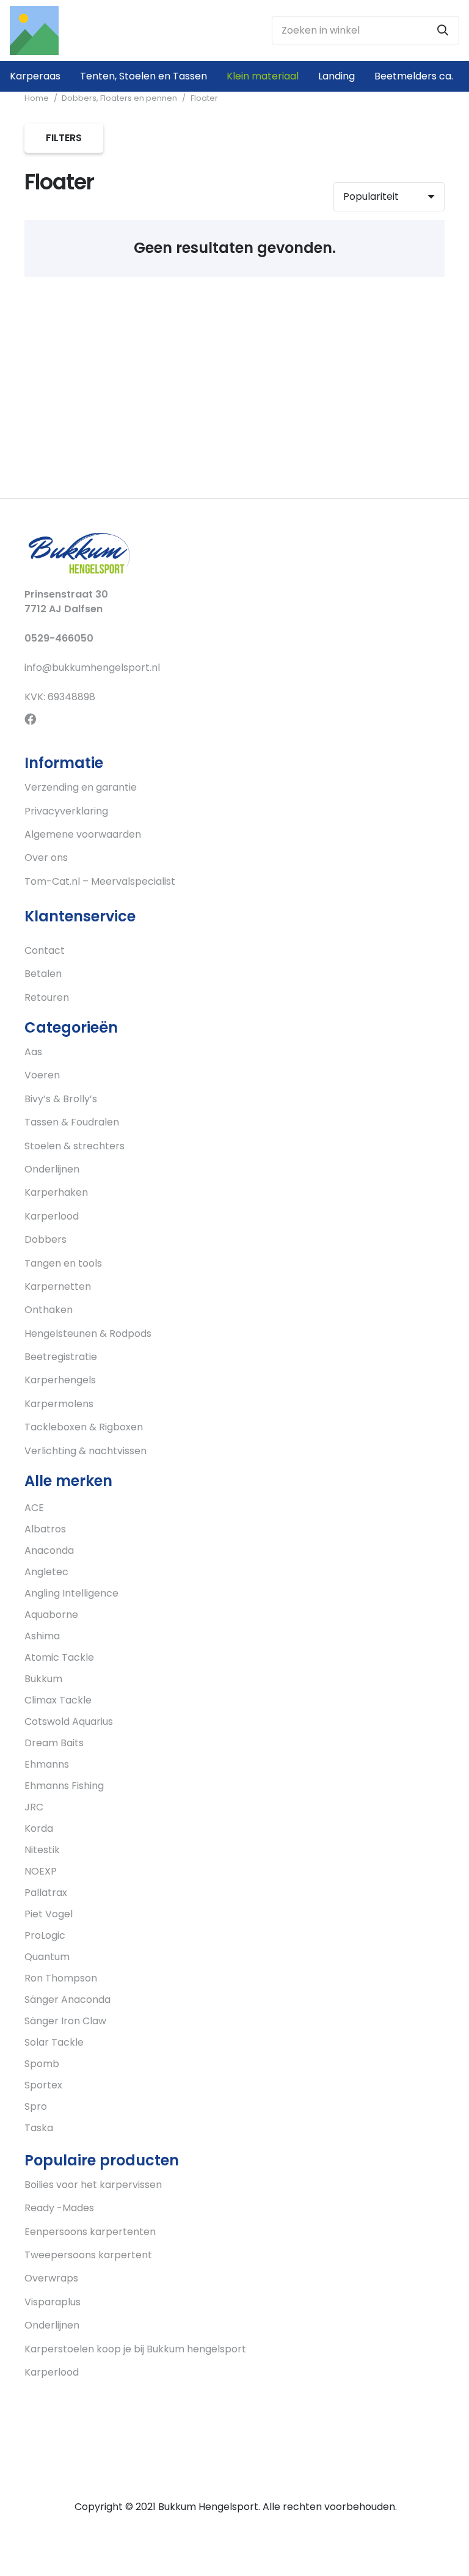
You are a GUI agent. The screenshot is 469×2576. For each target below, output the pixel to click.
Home (37, 98)
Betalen (43, 974)
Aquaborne (51, 1615)
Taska (39, 2128)
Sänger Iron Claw (65, 2021)
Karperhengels (60, 1380)
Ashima (42, 1636)
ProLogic (45, 1935)
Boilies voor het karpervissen (93, 2185)
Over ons (46, 858)
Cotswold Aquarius (69, 1722)
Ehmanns (47, 1764)
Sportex (43, 2085)
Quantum (47, 1957)
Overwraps (51, 2278)
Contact (45, 950)
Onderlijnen (52, 1169)
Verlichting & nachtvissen (85, 1451)
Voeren (42, 1075)
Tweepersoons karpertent (88, 2255)
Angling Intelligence (71, 1593)
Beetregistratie (61, 1357)
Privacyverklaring (66, 811)
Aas (33, 1052)
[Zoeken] (443, 31)
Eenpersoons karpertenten (90, 2232)
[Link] (34, 31)
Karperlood (52, 1216)
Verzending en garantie (81, 787)
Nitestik (42, 1850)
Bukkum (43, 1679)
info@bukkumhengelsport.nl (92, 668)
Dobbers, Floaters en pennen (119, 98)
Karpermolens (59, 1404)
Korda (39, 1828)
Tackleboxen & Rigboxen (84, 1427)
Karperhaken (56, 1192)
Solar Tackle (54, 2042)
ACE (34, 1508)
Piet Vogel (49, 1914)
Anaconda (49, 1550)
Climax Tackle (58, 1700)
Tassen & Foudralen (72, 1122)
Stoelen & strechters (75, 1146)
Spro (36, 2106)
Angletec (46, 1572)
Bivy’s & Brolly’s (61, 1099)
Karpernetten (58, 1286)
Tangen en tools (63, 1263)
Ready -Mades (59, 2208)
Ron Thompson (61, 1978)
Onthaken (49, 1310)
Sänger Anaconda (67, 2000)
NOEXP (41, 1871)
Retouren (47, 997)
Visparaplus (53, 2302)
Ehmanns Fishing (64, 1786)
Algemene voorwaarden (83, 834)
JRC (34, 1807)
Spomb (42, 2064)
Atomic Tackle (59, 1657)
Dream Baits (54, 1743)
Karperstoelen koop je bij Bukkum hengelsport (135, 2349)
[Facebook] (30, 719)
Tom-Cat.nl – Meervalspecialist (100, 881)
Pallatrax (46, 1893)
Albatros (45, 1529)
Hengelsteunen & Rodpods (88, 1334)
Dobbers (45, 1239)
